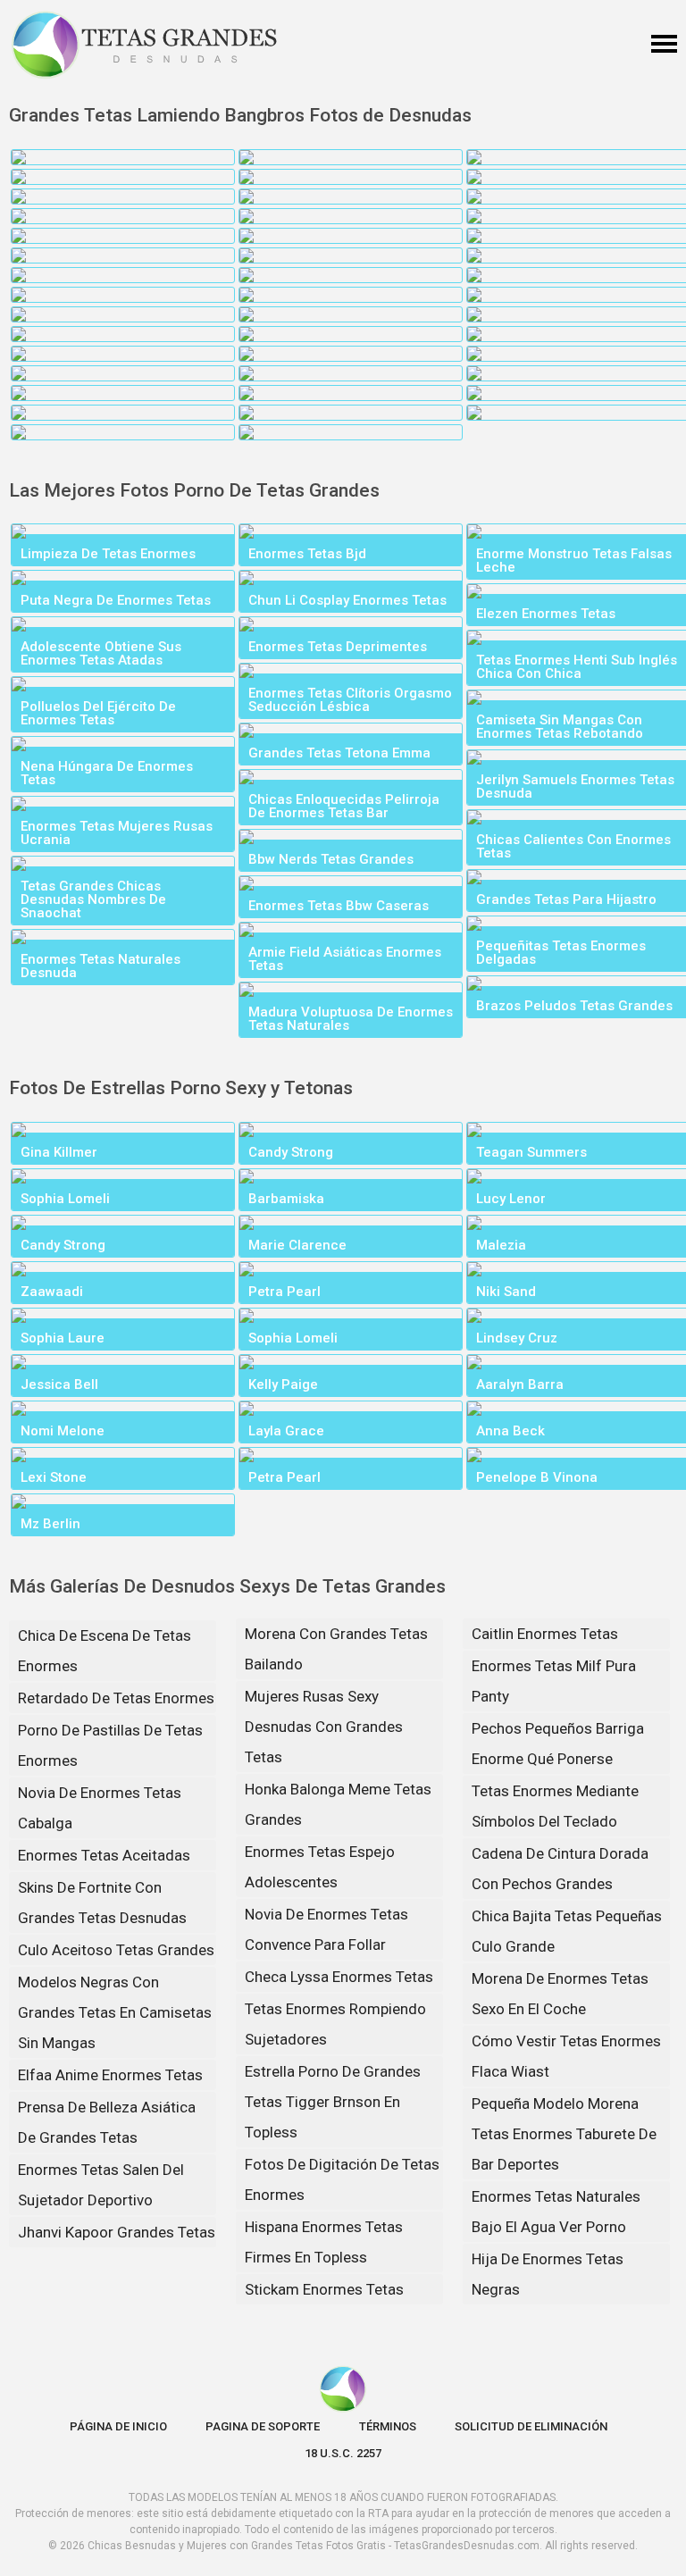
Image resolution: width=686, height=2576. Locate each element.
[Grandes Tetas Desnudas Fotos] (145, 45)
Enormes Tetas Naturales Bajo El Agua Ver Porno (556, 2212)
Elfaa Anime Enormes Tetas (110, 2075)
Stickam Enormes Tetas (324, 2289)
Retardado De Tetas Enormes (116, 1698)
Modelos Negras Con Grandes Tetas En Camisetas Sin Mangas (115, 2012)
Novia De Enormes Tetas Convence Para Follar (326, 1929)
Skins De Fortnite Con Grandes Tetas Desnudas (102, 1903)
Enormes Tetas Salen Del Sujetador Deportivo (101, 2185)
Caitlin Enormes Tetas (545, 1634)
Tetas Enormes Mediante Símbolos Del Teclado (555, 1806)
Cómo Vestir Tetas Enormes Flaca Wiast (566, 2056)
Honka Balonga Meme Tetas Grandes (338, 1804)
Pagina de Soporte (263, 2426)
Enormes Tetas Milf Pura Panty (554, 1681)
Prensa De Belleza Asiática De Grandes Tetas (107, 2122)
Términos (388, 2426)
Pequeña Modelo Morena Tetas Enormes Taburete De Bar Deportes (564, 2134)
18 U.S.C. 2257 (343, 2453)
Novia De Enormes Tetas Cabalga (100, 1808)
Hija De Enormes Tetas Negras (548, 2274)
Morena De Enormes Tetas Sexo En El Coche (560, 1994)
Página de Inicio (118, 2426)
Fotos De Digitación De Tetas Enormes (342, 2179)
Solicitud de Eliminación (531, 2426)
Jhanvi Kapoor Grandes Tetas (117, 2232)
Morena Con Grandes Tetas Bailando (336, 1649)
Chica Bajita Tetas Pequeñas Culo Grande (567, 1931)
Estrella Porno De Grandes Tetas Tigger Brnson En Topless (333, 2102)
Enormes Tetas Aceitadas (104, 1855)
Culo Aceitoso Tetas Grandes (116, 1950)
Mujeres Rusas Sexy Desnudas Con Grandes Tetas (324, 1727)
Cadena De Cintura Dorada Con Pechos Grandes (560, 1869)
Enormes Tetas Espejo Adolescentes (320, 1867)
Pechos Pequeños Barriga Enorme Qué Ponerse (558, 1744)
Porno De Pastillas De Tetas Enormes (110, 1745)
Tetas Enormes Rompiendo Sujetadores (335, 2024)
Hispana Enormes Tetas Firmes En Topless (324, 2242)
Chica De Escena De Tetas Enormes (105, 1651)
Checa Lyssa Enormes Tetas (339, 1977)
